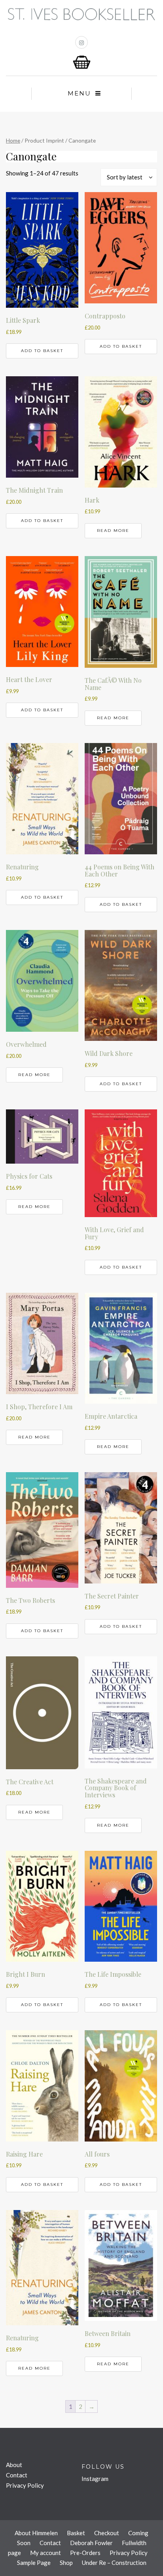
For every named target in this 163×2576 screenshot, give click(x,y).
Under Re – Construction (114, 2563)
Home (13, 140)
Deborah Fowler (91, 2543)
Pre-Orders (85, 2553)
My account (45, 2553)
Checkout (107, 2533)
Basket (76, 2533)
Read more (113, 531)
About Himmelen (36, 2533)
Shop (66, 2563)
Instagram (95, 2479)
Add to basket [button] (42, 351)
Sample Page (34, 2563)
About (14, 2465)
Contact (17, 2475)
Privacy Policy (25, 2485)
